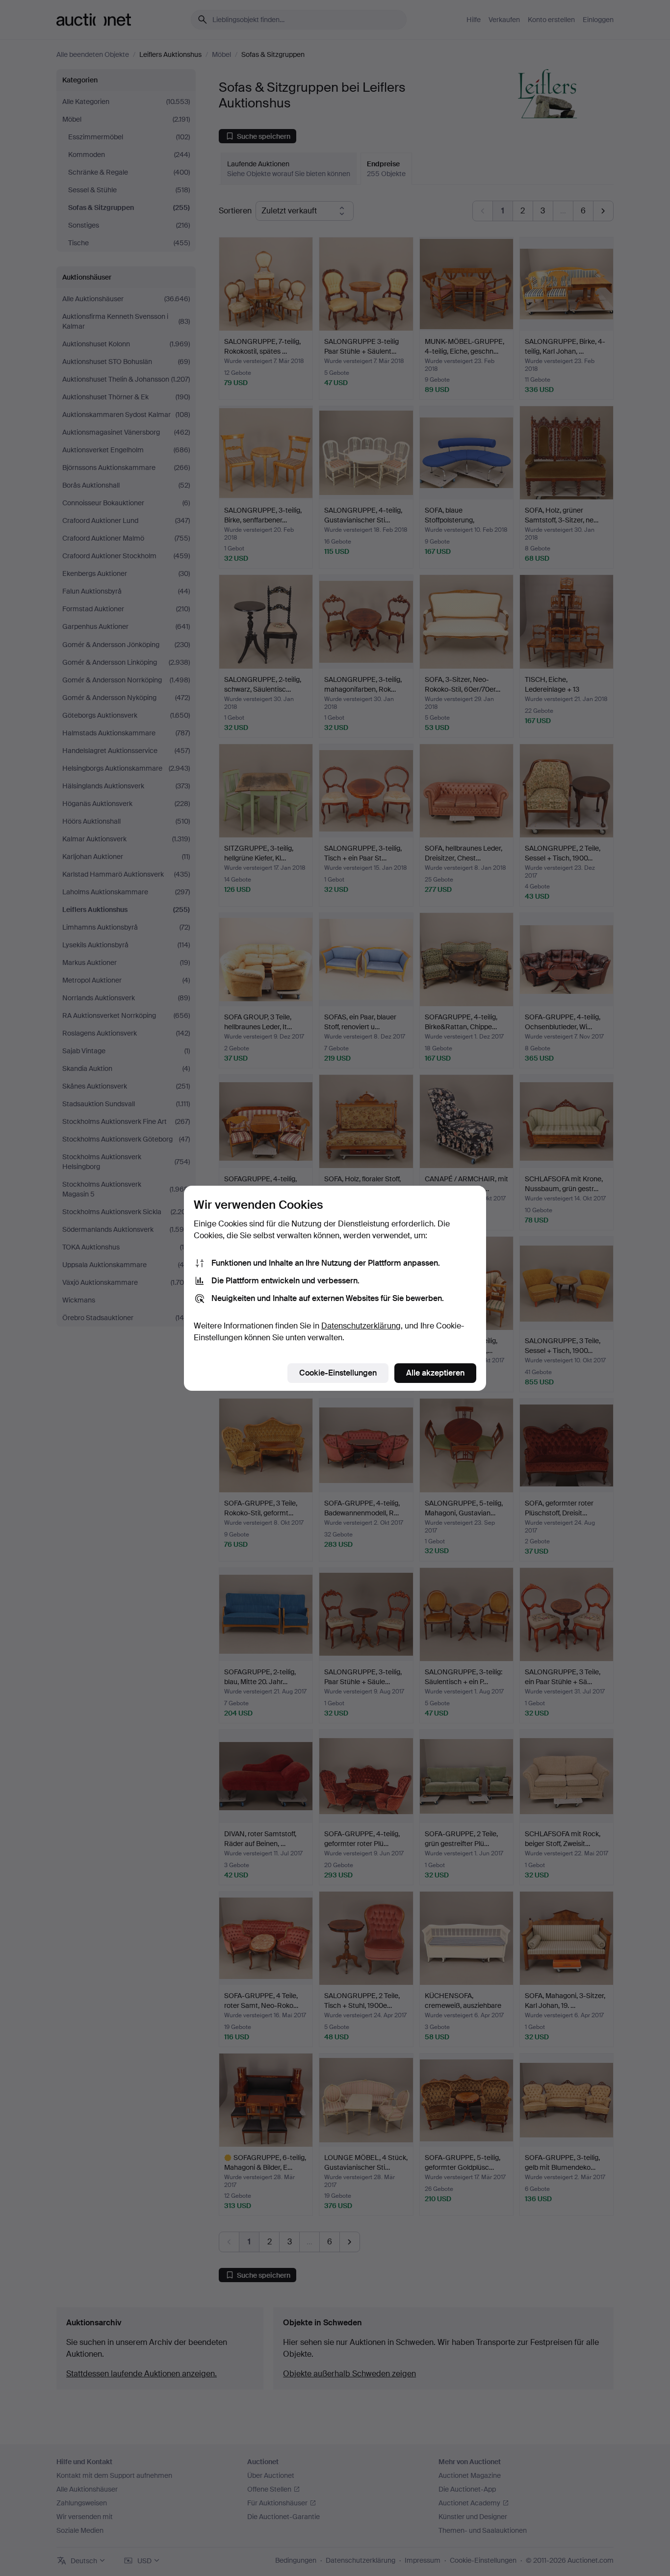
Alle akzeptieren (435, 1373)
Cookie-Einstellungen (338, 1373)
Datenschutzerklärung (361, 1326)
